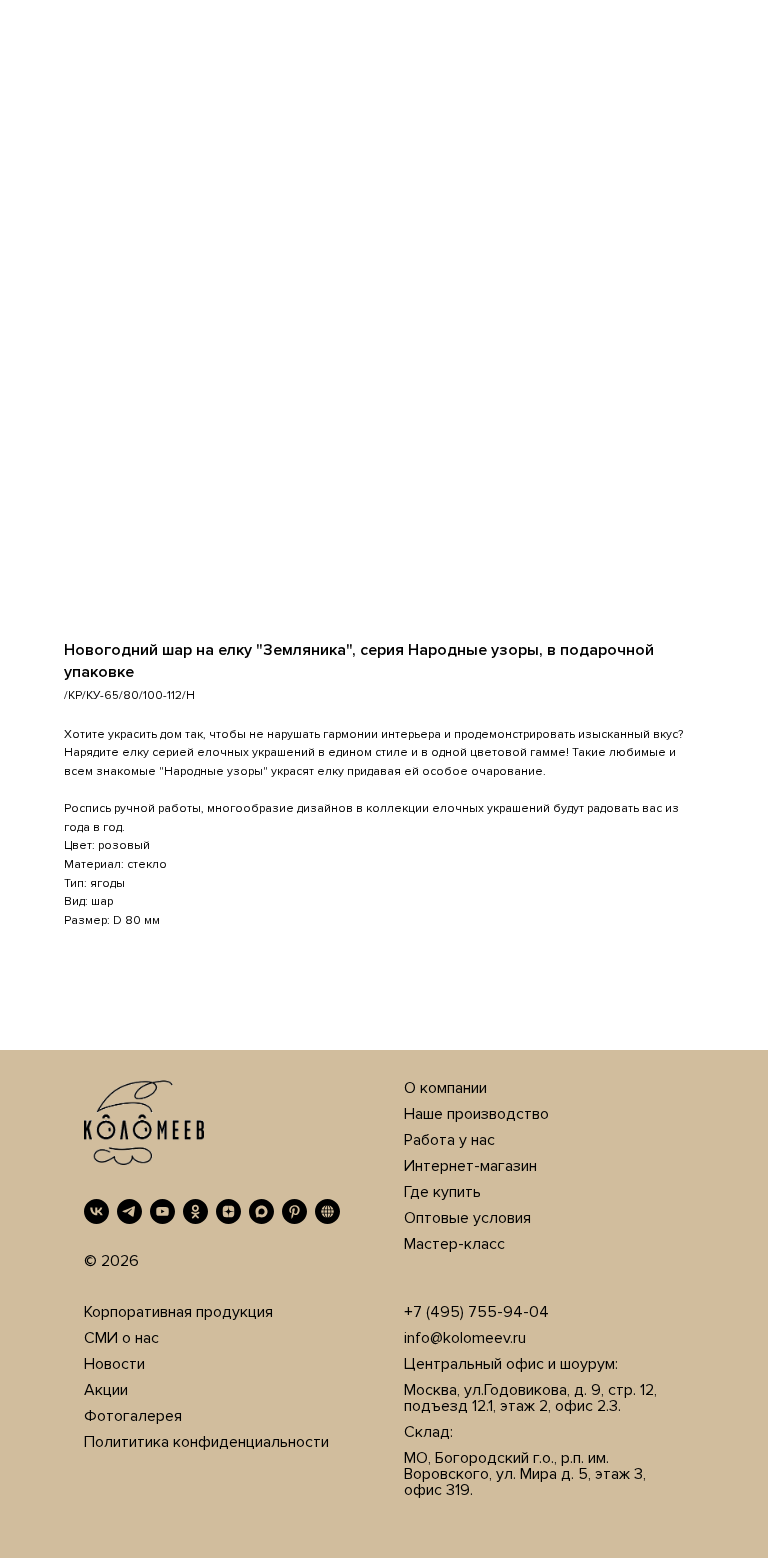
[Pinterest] (294, 1211)
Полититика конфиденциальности (206, 1442)
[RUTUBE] (327, 1211)
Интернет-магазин (470, 1166)
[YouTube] (162, 1211)
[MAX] (261, 1211)
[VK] (96, 1211)
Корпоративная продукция (178, 1312)
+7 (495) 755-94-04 (476, 1312)
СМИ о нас (121, 1338)
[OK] (195, 1211)
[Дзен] (228, 1211)
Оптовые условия (467, 1218)
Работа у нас (449, 1140)
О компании (445, 1088)
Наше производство (476, 1114)
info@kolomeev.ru (465, 1338)
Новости (114, 1364)
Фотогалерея (133, 1416)
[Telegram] (129, 1211)
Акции (106, 1390)
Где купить (442, 1192)
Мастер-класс (454, 1244)
